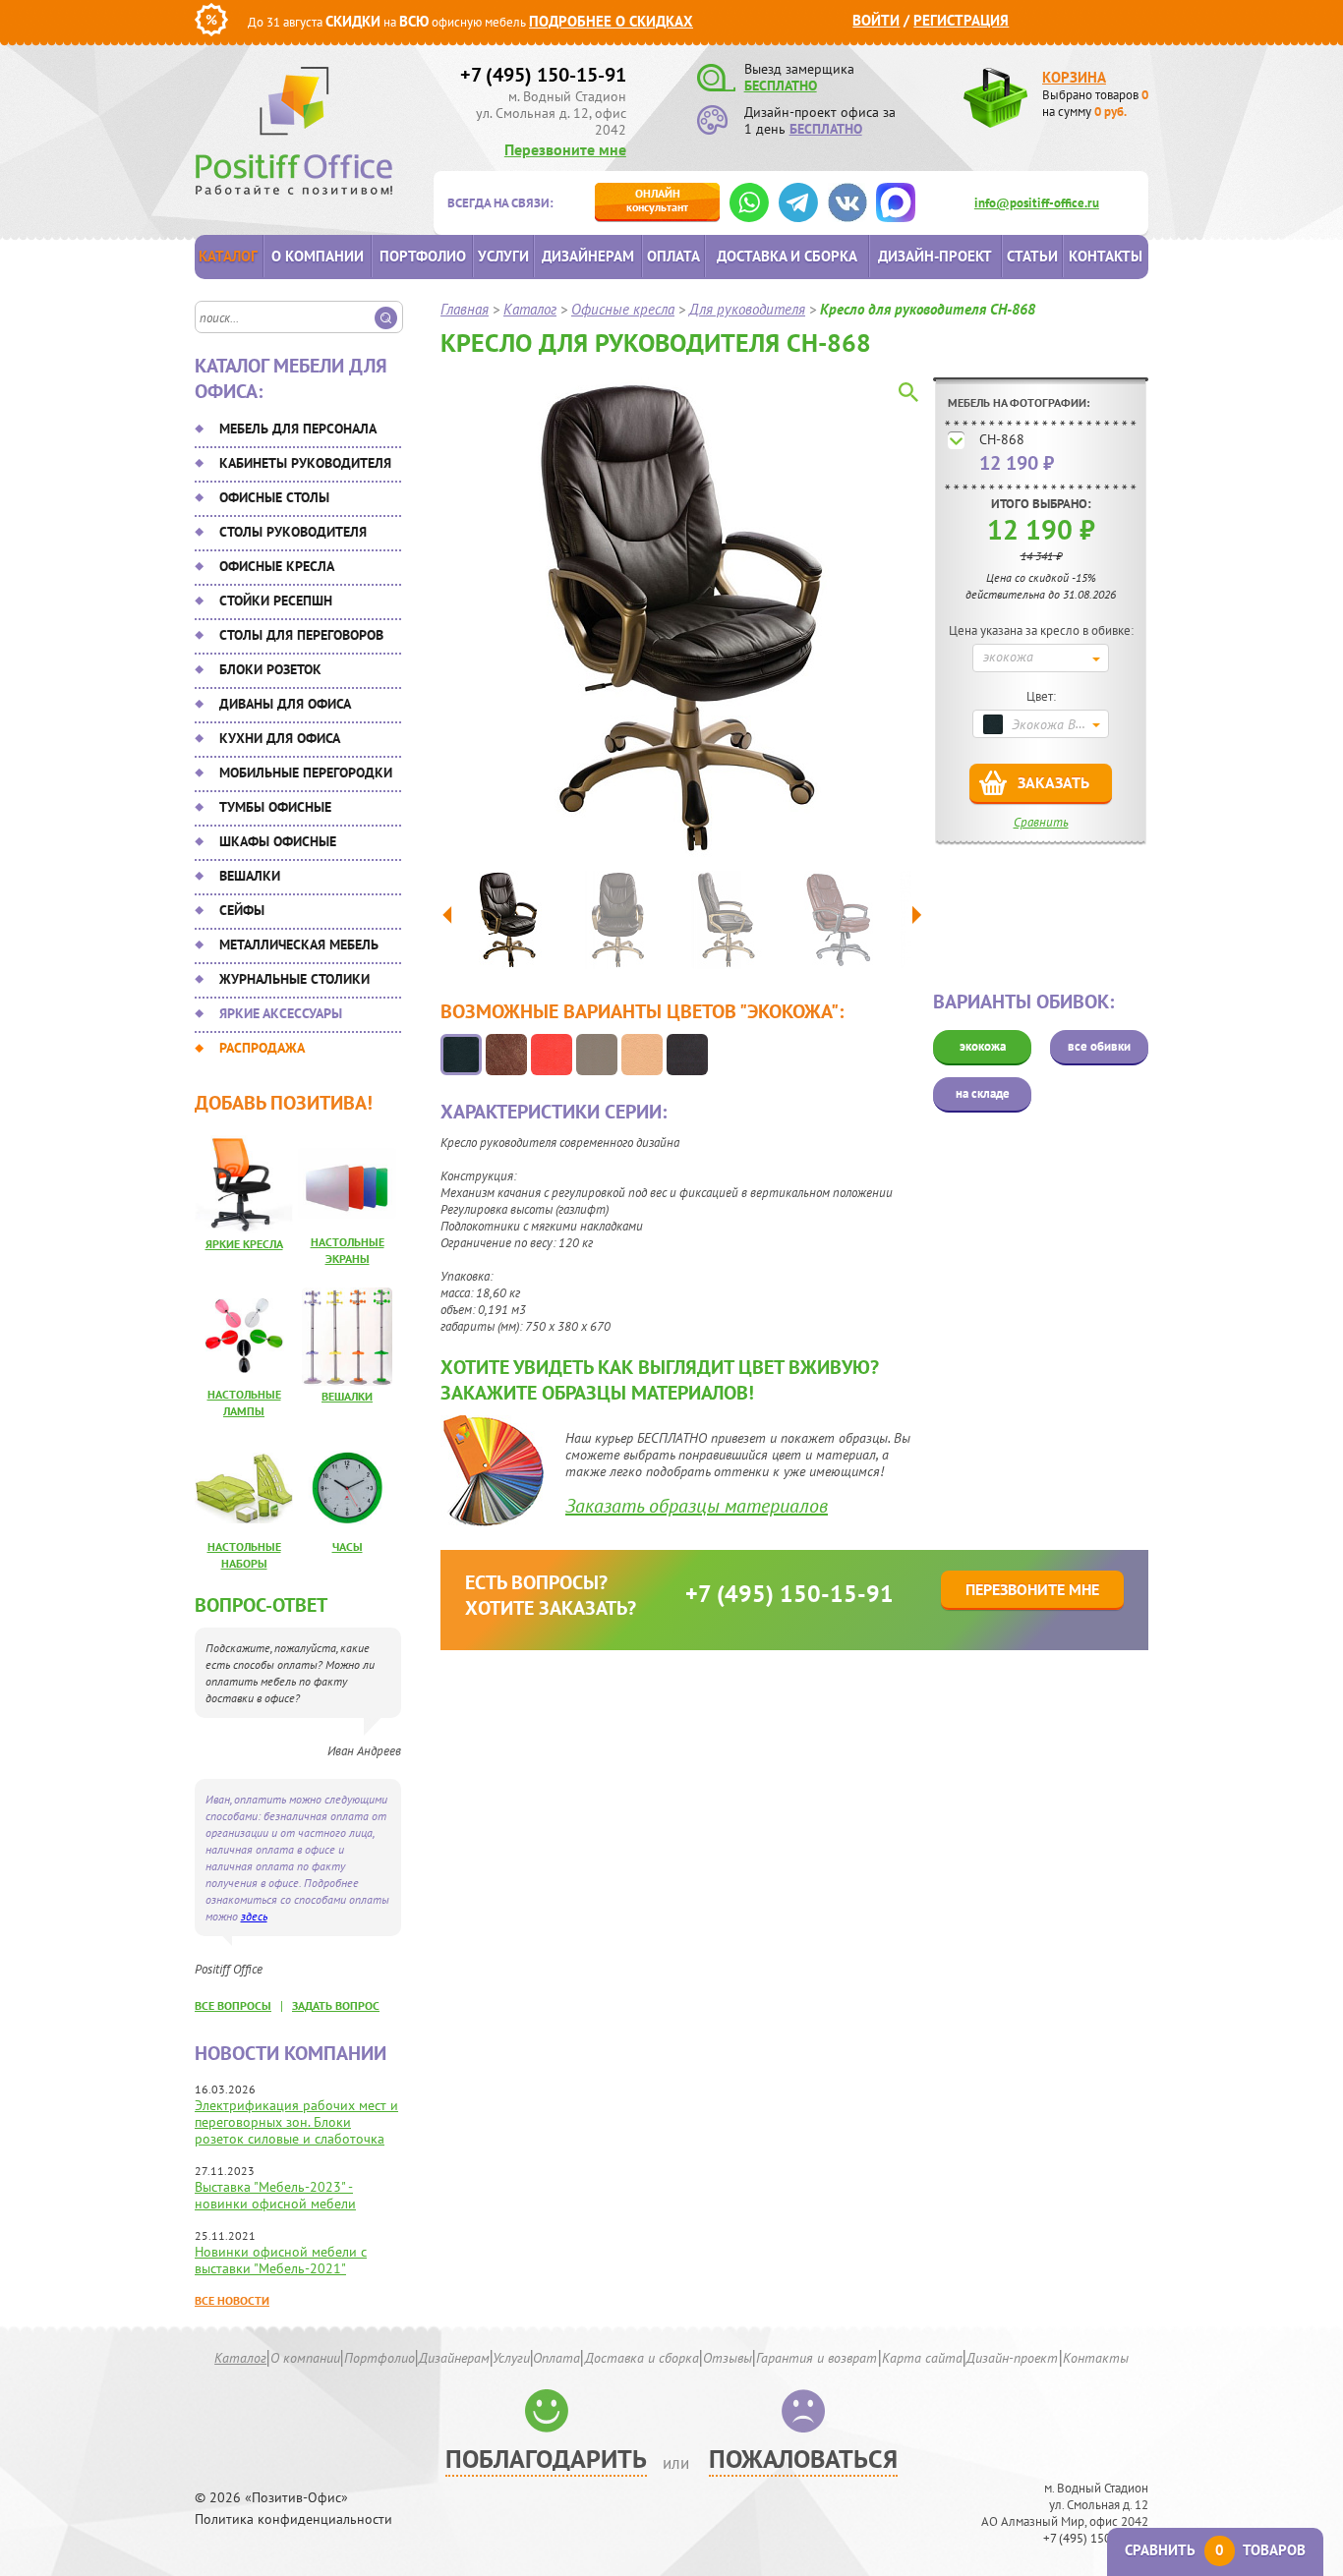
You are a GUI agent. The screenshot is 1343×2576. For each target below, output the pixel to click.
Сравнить (1041, 822)
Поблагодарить (546, 2459)
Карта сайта (922, 2358)
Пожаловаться (803, 2459)
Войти (876, 20)
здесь (254, 1916)
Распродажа (262, 1048)
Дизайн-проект (935, 256)
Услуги (503, 256)
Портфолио (423, 256)
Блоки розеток (270, 669)
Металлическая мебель (299, 945)
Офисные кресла (277, 566)
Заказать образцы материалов (697, 1506)
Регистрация (961, 20)
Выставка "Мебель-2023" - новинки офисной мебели (275, 2195)
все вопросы (233, 2005)
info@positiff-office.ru (1037, 203)
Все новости (232, 2300)
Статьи (1032, 256)
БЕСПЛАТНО (781, 86)
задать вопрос (336, 2005)
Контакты (1106, 256)
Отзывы (728, 2358)
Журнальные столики (294, 979)
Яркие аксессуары (281, 1013)
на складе (983, 1093)
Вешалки (250, 876)
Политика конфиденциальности (293, 2519)
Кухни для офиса (280, 738)
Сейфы (242, 910)
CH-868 (1002, 439)
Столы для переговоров (301, 635)
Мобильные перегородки (306, 773)
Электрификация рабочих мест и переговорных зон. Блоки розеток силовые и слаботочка (296, 2122)
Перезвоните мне (565, 149)
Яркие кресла (244, 1244)
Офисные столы (274, 497)
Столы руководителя (293, 532)
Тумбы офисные (275, 807)
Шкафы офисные (278, 841)
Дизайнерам (588, 256)
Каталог (228, 256)
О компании (318, 256)
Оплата (673, 256)
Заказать (1053, 782)
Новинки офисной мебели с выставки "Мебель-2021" (281, 2260)
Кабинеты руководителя (305, 463)
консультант (657, 200)
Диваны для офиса (285, 704)
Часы (348, 1546)
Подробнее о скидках (611, 21)
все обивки (1099, 1046)
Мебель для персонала (298, 429)
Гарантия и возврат (817, 2358)
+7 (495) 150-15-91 (543, 75)
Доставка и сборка (787, 256)
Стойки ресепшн (276, 601)
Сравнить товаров (1215, 2550)
